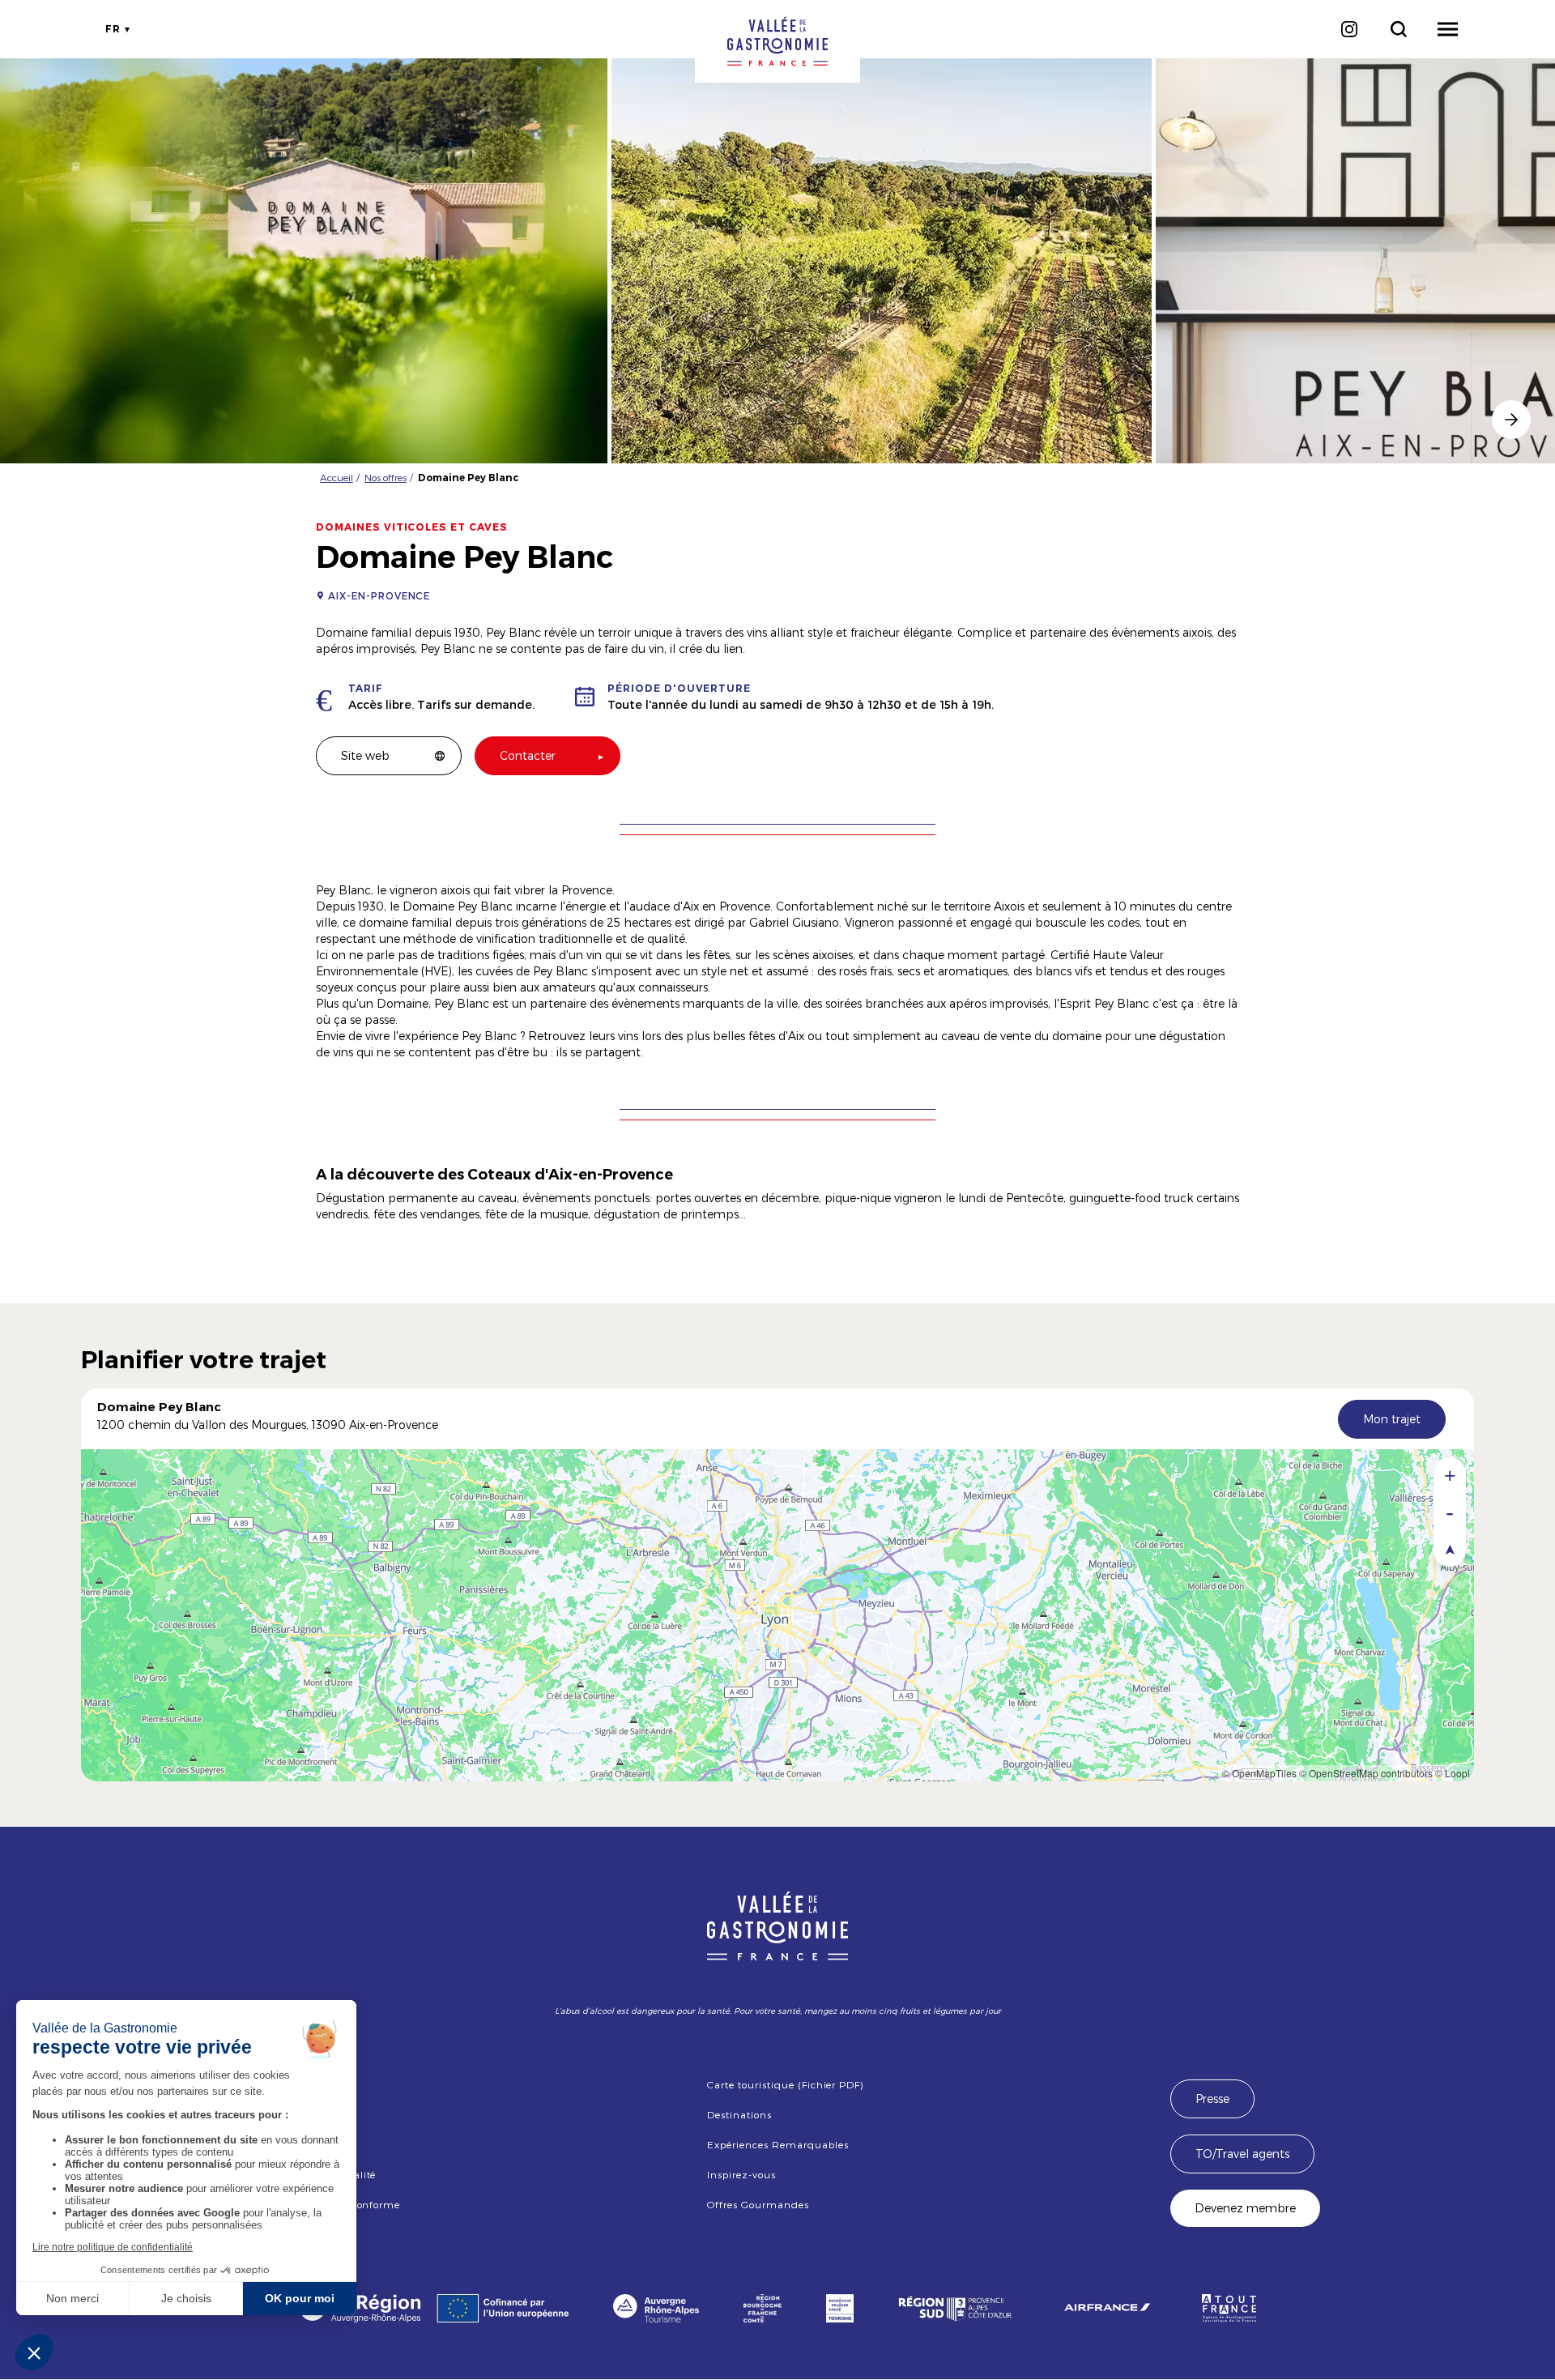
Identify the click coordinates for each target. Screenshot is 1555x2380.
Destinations (739, 2114)
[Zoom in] (1450, 1476)
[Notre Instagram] (1349, 29)
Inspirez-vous (741, 2174)
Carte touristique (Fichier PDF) (785, 2084)
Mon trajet (1392, 1419)
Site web (365, 755)
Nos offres (386, 477)
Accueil (337, 477)
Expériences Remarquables (777, 2144)
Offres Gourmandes (758, 2204)
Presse (1212, 2098)
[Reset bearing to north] (1450, 1548)
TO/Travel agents (1242, 2154)
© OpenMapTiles (1259, 1773)
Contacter (528, 755)
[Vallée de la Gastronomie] (777, 41)
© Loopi (1453, 1773)
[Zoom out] (1450, 1512)
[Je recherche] (1398, 29)
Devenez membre (1245, 2208)
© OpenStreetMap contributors (1366, 1773)
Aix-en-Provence (379, 595)
